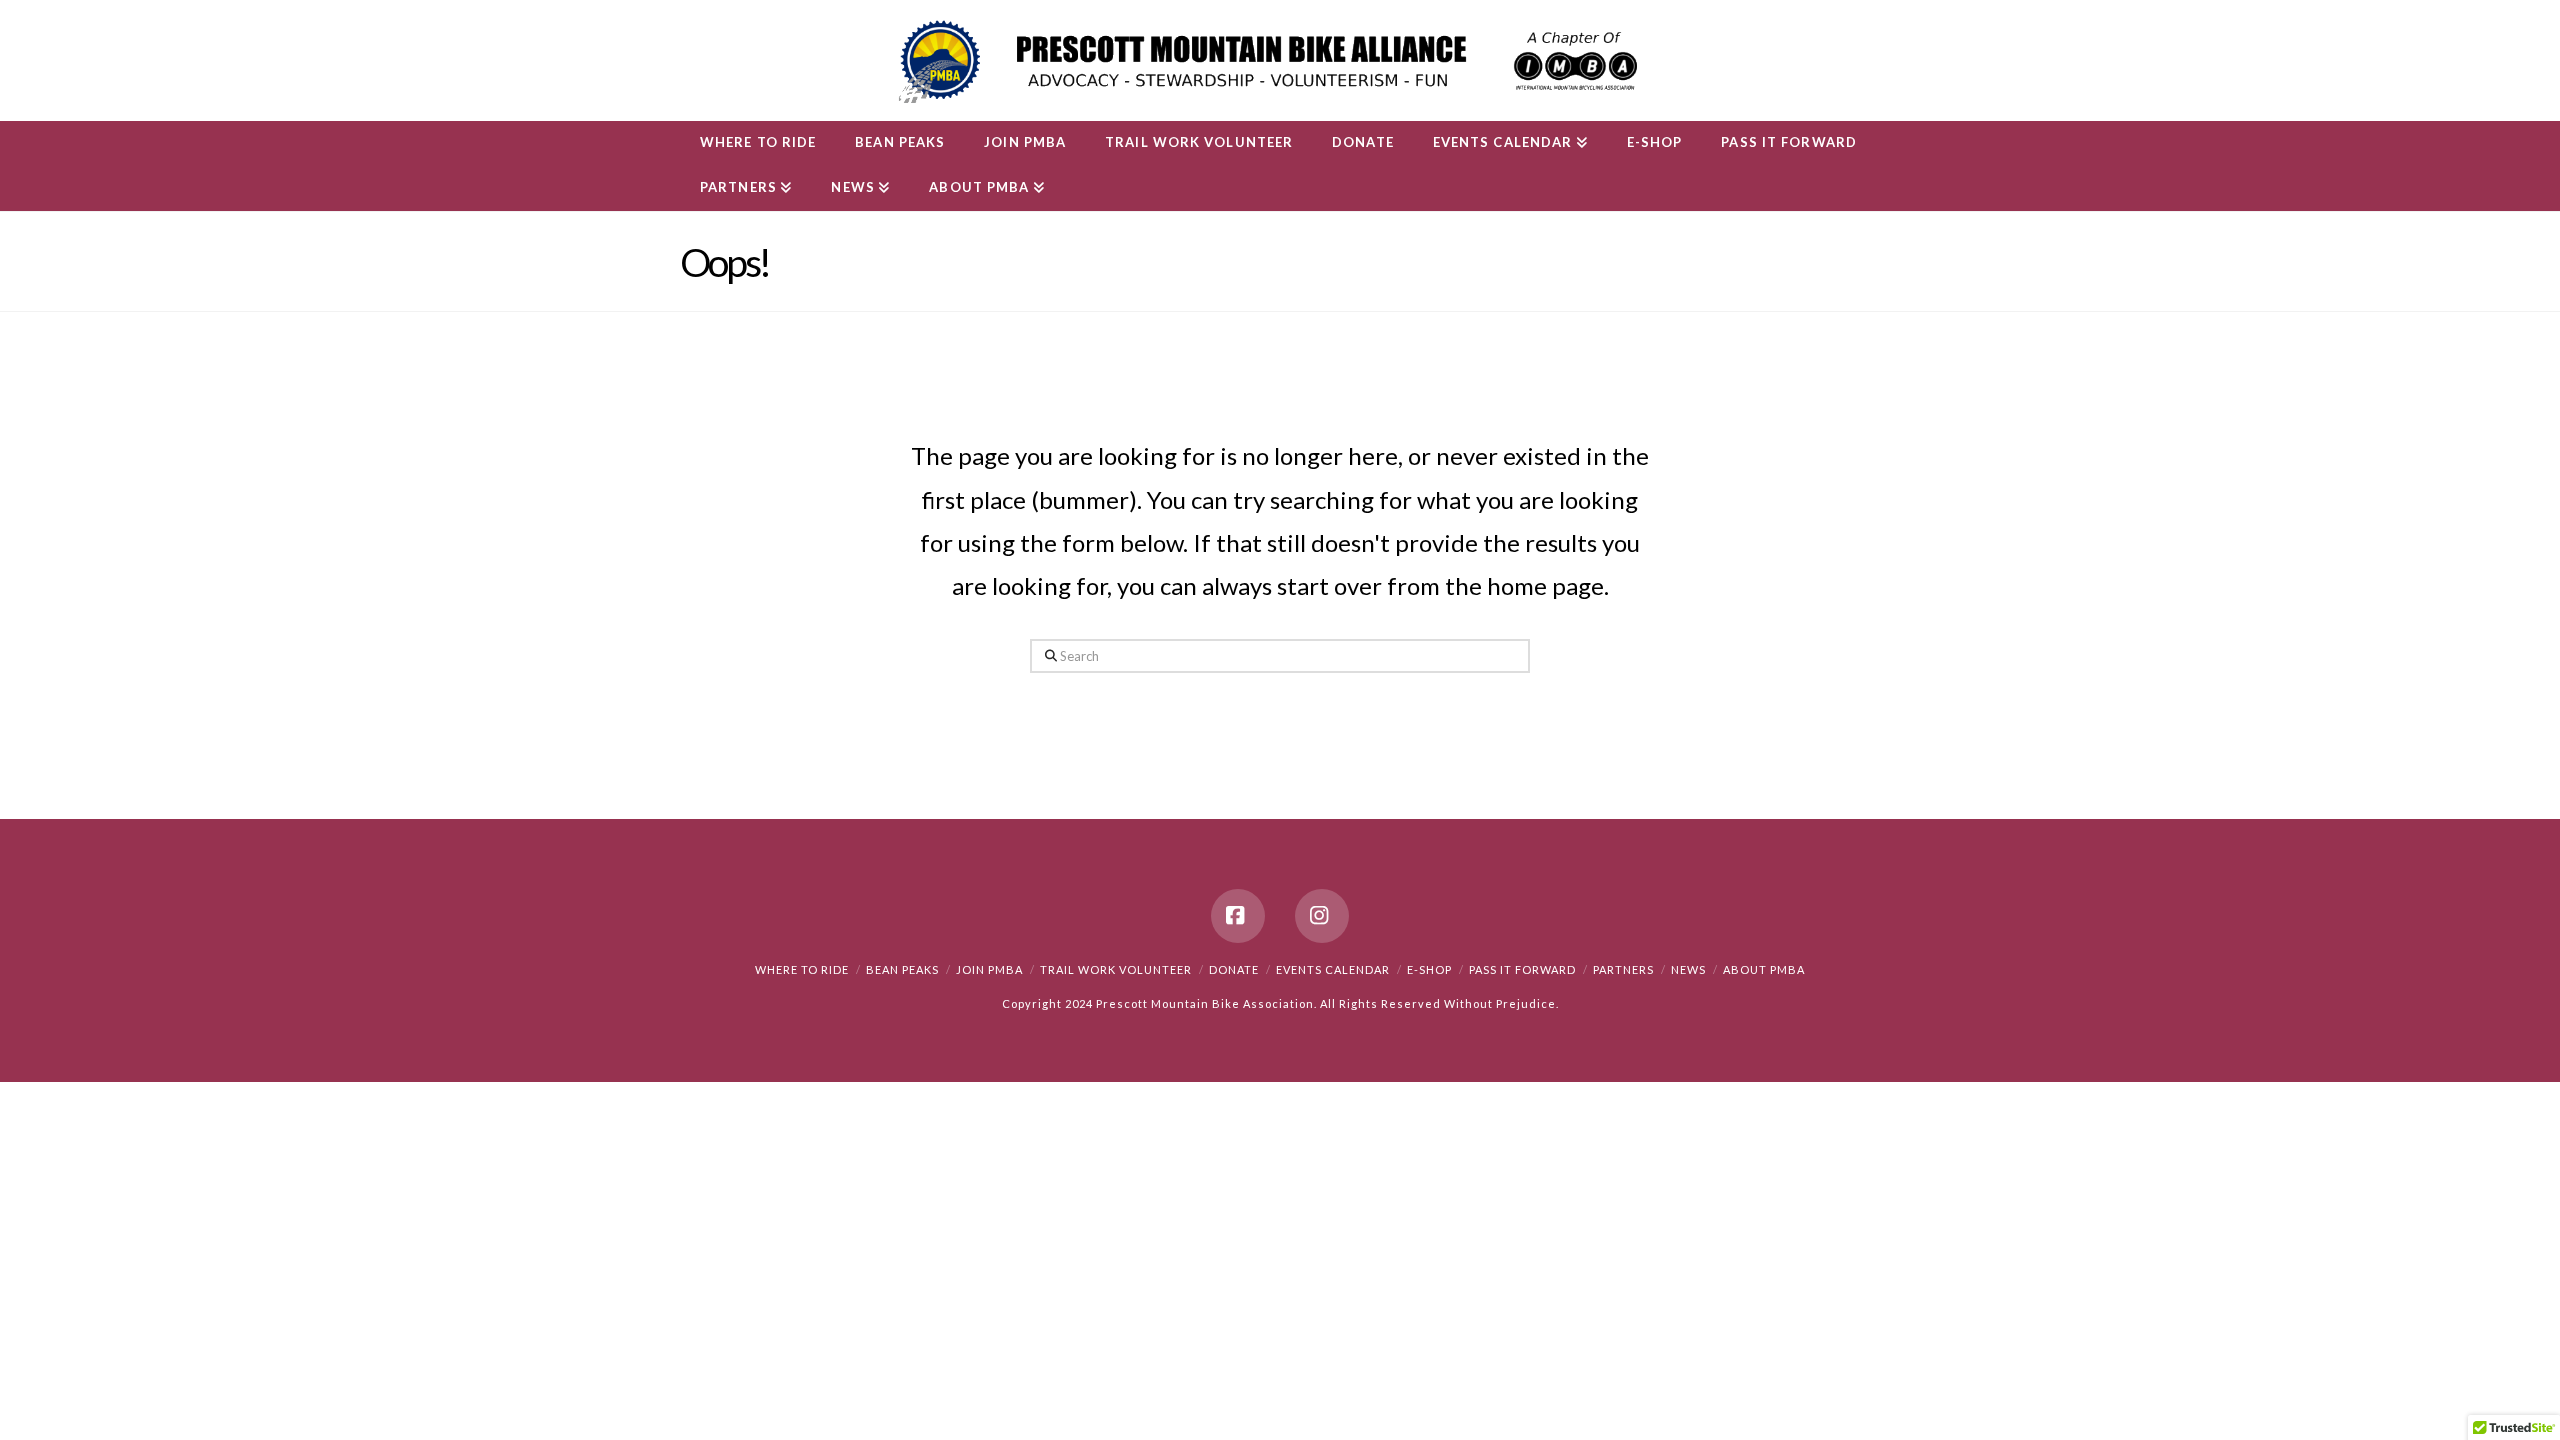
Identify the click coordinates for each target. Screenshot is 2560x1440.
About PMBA (1764, 969)
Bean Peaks (902, 969)
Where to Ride (802, 969)
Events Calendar (1333, 969)
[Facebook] (1238, 916)
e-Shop (1429, 969)
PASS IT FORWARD (1522, 969)
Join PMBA (989, 969)
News (1688, 969)
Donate (1234, 969)
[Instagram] (1322, 916)
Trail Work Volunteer (1116, 969)
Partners (1623, 969)
